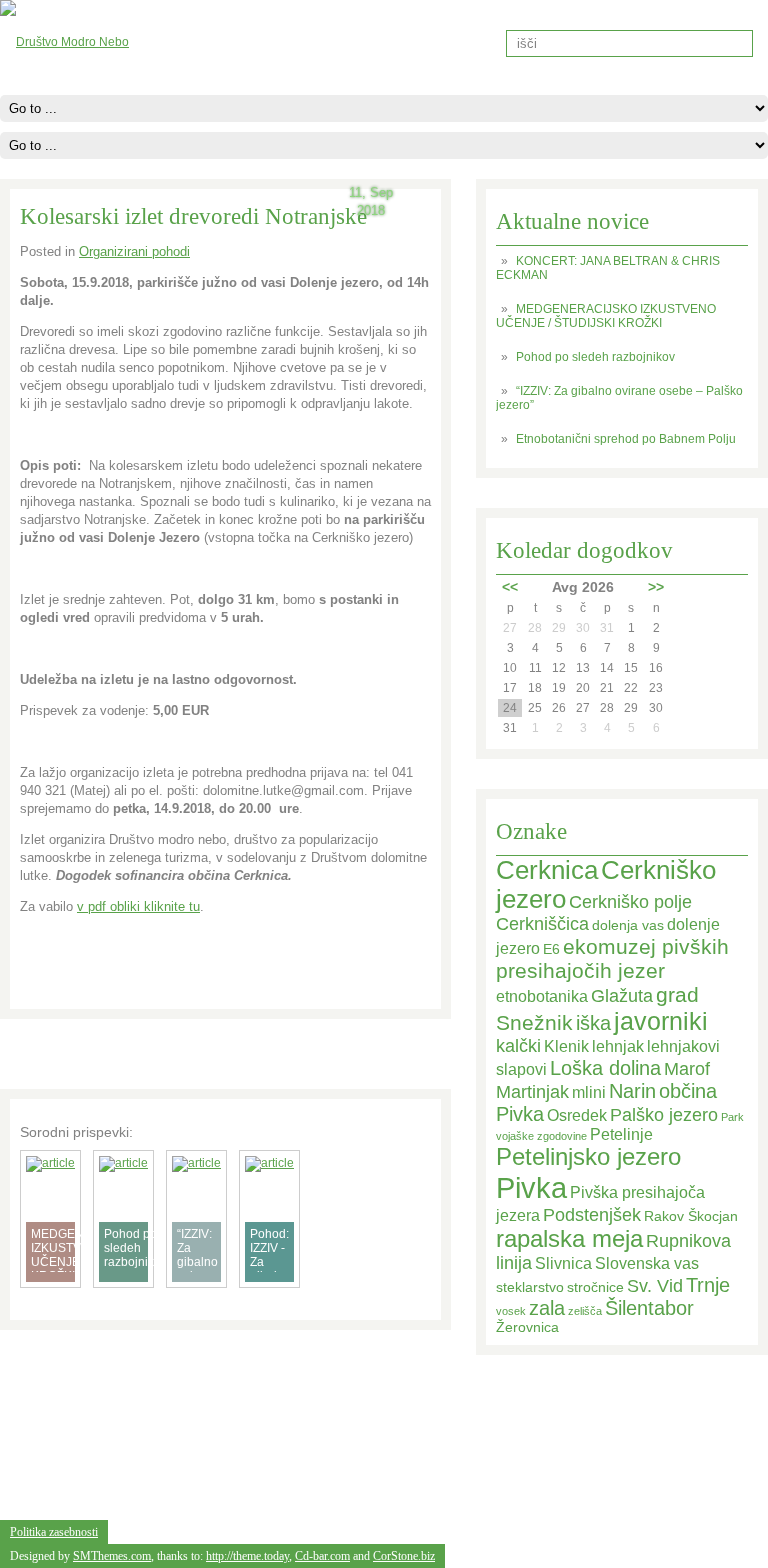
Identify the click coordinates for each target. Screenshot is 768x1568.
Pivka (531, 1187)
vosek (511, 1311)
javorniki (661, 1021)
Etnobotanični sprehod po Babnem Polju (626, 439)
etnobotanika (542, 996)
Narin (632, 1091)
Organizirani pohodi (134, 251)
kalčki (518, 1046)
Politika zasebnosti (54, 1532)
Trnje (708, 1285)
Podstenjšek (592, 1215)
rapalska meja (569, 1239)
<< (510, 587)
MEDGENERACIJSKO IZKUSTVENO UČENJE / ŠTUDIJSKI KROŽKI (606, 316)
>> (656, 587)
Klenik (566, 1046)
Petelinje (621, 1134)
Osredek (577, 1115)
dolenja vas (628, 925)
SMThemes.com (112, 1556)
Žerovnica (527, 1327)
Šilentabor (649, 1308)
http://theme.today (247, 1556)
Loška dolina (605, 1068)
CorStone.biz (404, 1556)
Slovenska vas (647, 1263)
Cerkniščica (542, 924)
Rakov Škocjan (691, 1216)
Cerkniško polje (630, 902)
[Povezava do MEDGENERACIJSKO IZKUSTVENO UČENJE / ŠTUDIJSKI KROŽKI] (50, 1163)
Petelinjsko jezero (588, 1157)
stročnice (595, 1287)
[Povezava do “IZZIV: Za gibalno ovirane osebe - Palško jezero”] (196, 1163)
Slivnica (563, 1263)
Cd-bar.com (322, 1556)
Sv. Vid (655, 1286)
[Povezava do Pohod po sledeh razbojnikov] (123, 1163)
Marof (687, 1069)
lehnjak (618, 1046)
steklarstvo (530, 1287)
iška (593, 1023)
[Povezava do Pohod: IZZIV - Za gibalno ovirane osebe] (269, 1163)
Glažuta (622, 996)
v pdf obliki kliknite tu (138, 906)
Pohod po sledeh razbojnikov (595, 357)
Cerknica (547, 870)
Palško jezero (664, 1115)
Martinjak (532, 1092)
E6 (551, 949)
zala (547, 1308)
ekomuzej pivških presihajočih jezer (612, 958)
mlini (589, 1092)
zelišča (585, 1311)
